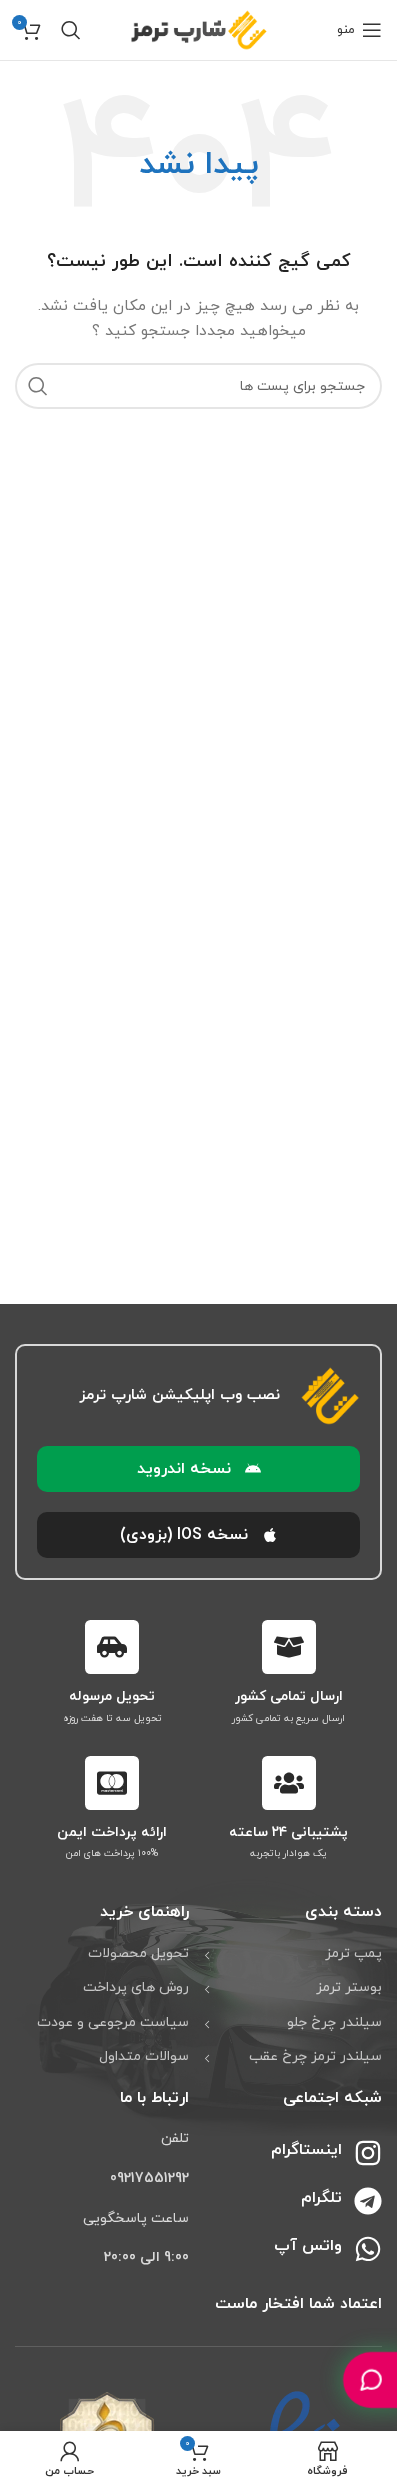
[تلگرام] (368, 2201)
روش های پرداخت (136, 1987)
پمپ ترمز (353, 1953)
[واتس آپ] (368, 2249)
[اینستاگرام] (368, 2153)
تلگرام (321, 2198)
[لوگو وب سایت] (199, 28)
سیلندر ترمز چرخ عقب (315, 2056)
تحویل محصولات (138, 1953)
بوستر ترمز (349, 1987)
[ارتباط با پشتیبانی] (371, 2380)
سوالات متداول (144, 2056)
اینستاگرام (306, 2150)
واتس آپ (308, 2246)
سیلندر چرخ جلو (334, 2022)
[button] (198, 1469)
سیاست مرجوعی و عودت (113, 2022)
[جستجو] (71, 30)
